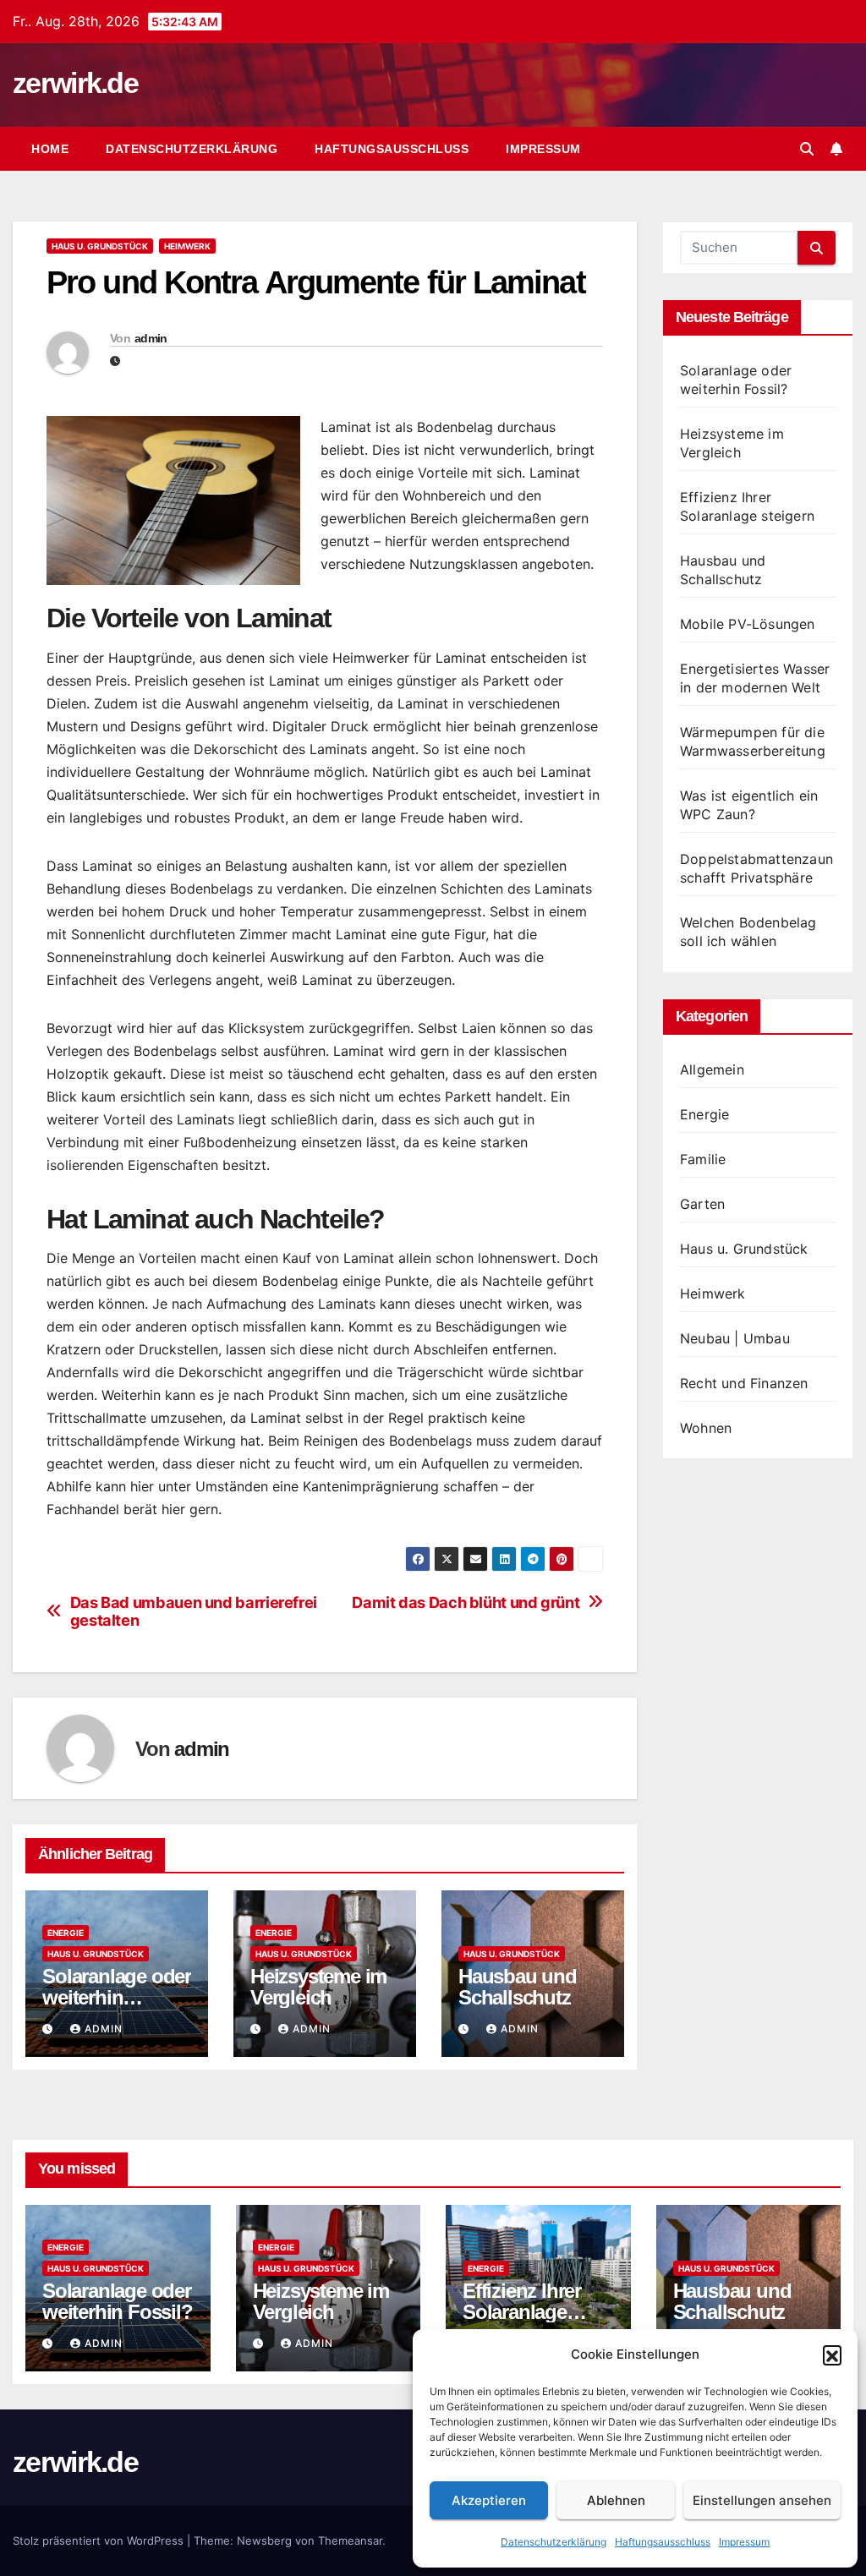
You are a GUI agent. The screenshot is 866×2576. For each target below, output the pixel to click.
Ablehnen (616, 2500)
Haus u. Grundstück (100, 246)
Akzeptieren (489, 2500)
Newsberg (264, 2540)
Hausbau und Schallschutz (518, 1987)
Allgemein (712, 1069)
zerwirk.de (75, 83)
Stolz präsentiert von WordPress (100, 2540)
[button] (832, 2354)
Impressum (744, 2542)
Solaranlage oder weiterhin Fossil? (117, 1997)
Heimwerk (187, 246)
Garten (702, 1204)
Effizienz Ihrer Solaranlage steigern (522, 2312)
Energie (66, 1933)
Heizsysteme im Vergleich (318, 1987)
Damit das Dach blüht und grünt (466, 1602)
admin (151, 338)
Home (50, 149)
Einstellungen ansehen (762, 2500)
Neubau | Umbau (735, 1338)
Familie (703, 1159)
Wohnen (706, 1428)
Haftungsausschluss (663, 2542)
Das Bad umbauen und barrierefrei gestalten (194, 1612)
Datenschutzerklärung (554, 2542)
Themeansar (350, 2540)
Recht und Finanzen (744, 1383)
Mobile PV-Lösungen (748, 624)
